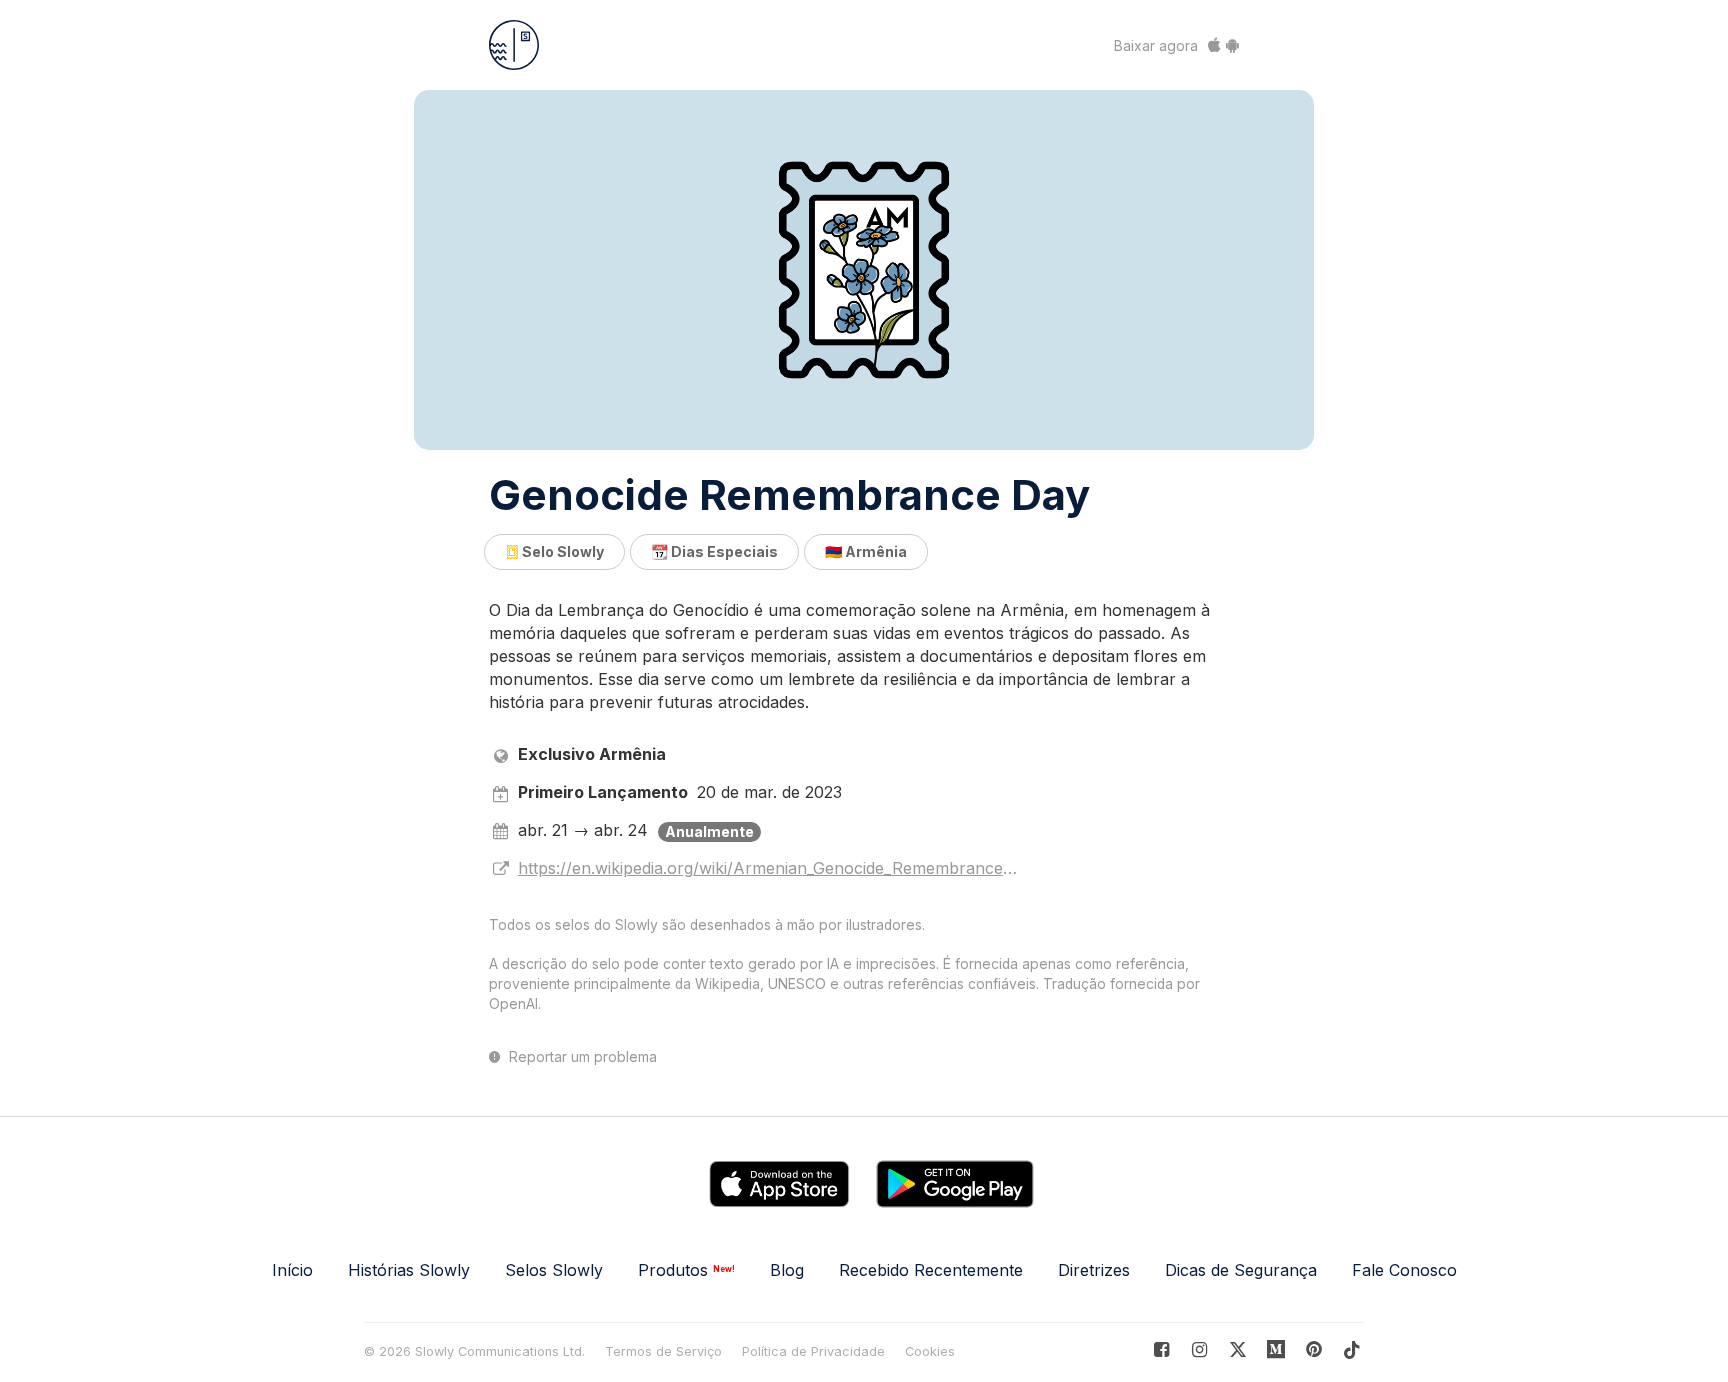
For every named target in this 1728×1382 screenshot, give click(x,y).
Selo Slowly (561, 551)
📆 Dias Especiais (714, 551)
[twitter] (1237, 1349)
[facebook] (1161, 1349)
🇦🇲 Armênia (866, 551)
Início (292, 1270)
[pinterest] (1276, 1349)
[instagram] (1199, 1349)
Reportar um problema (581, 1057)
